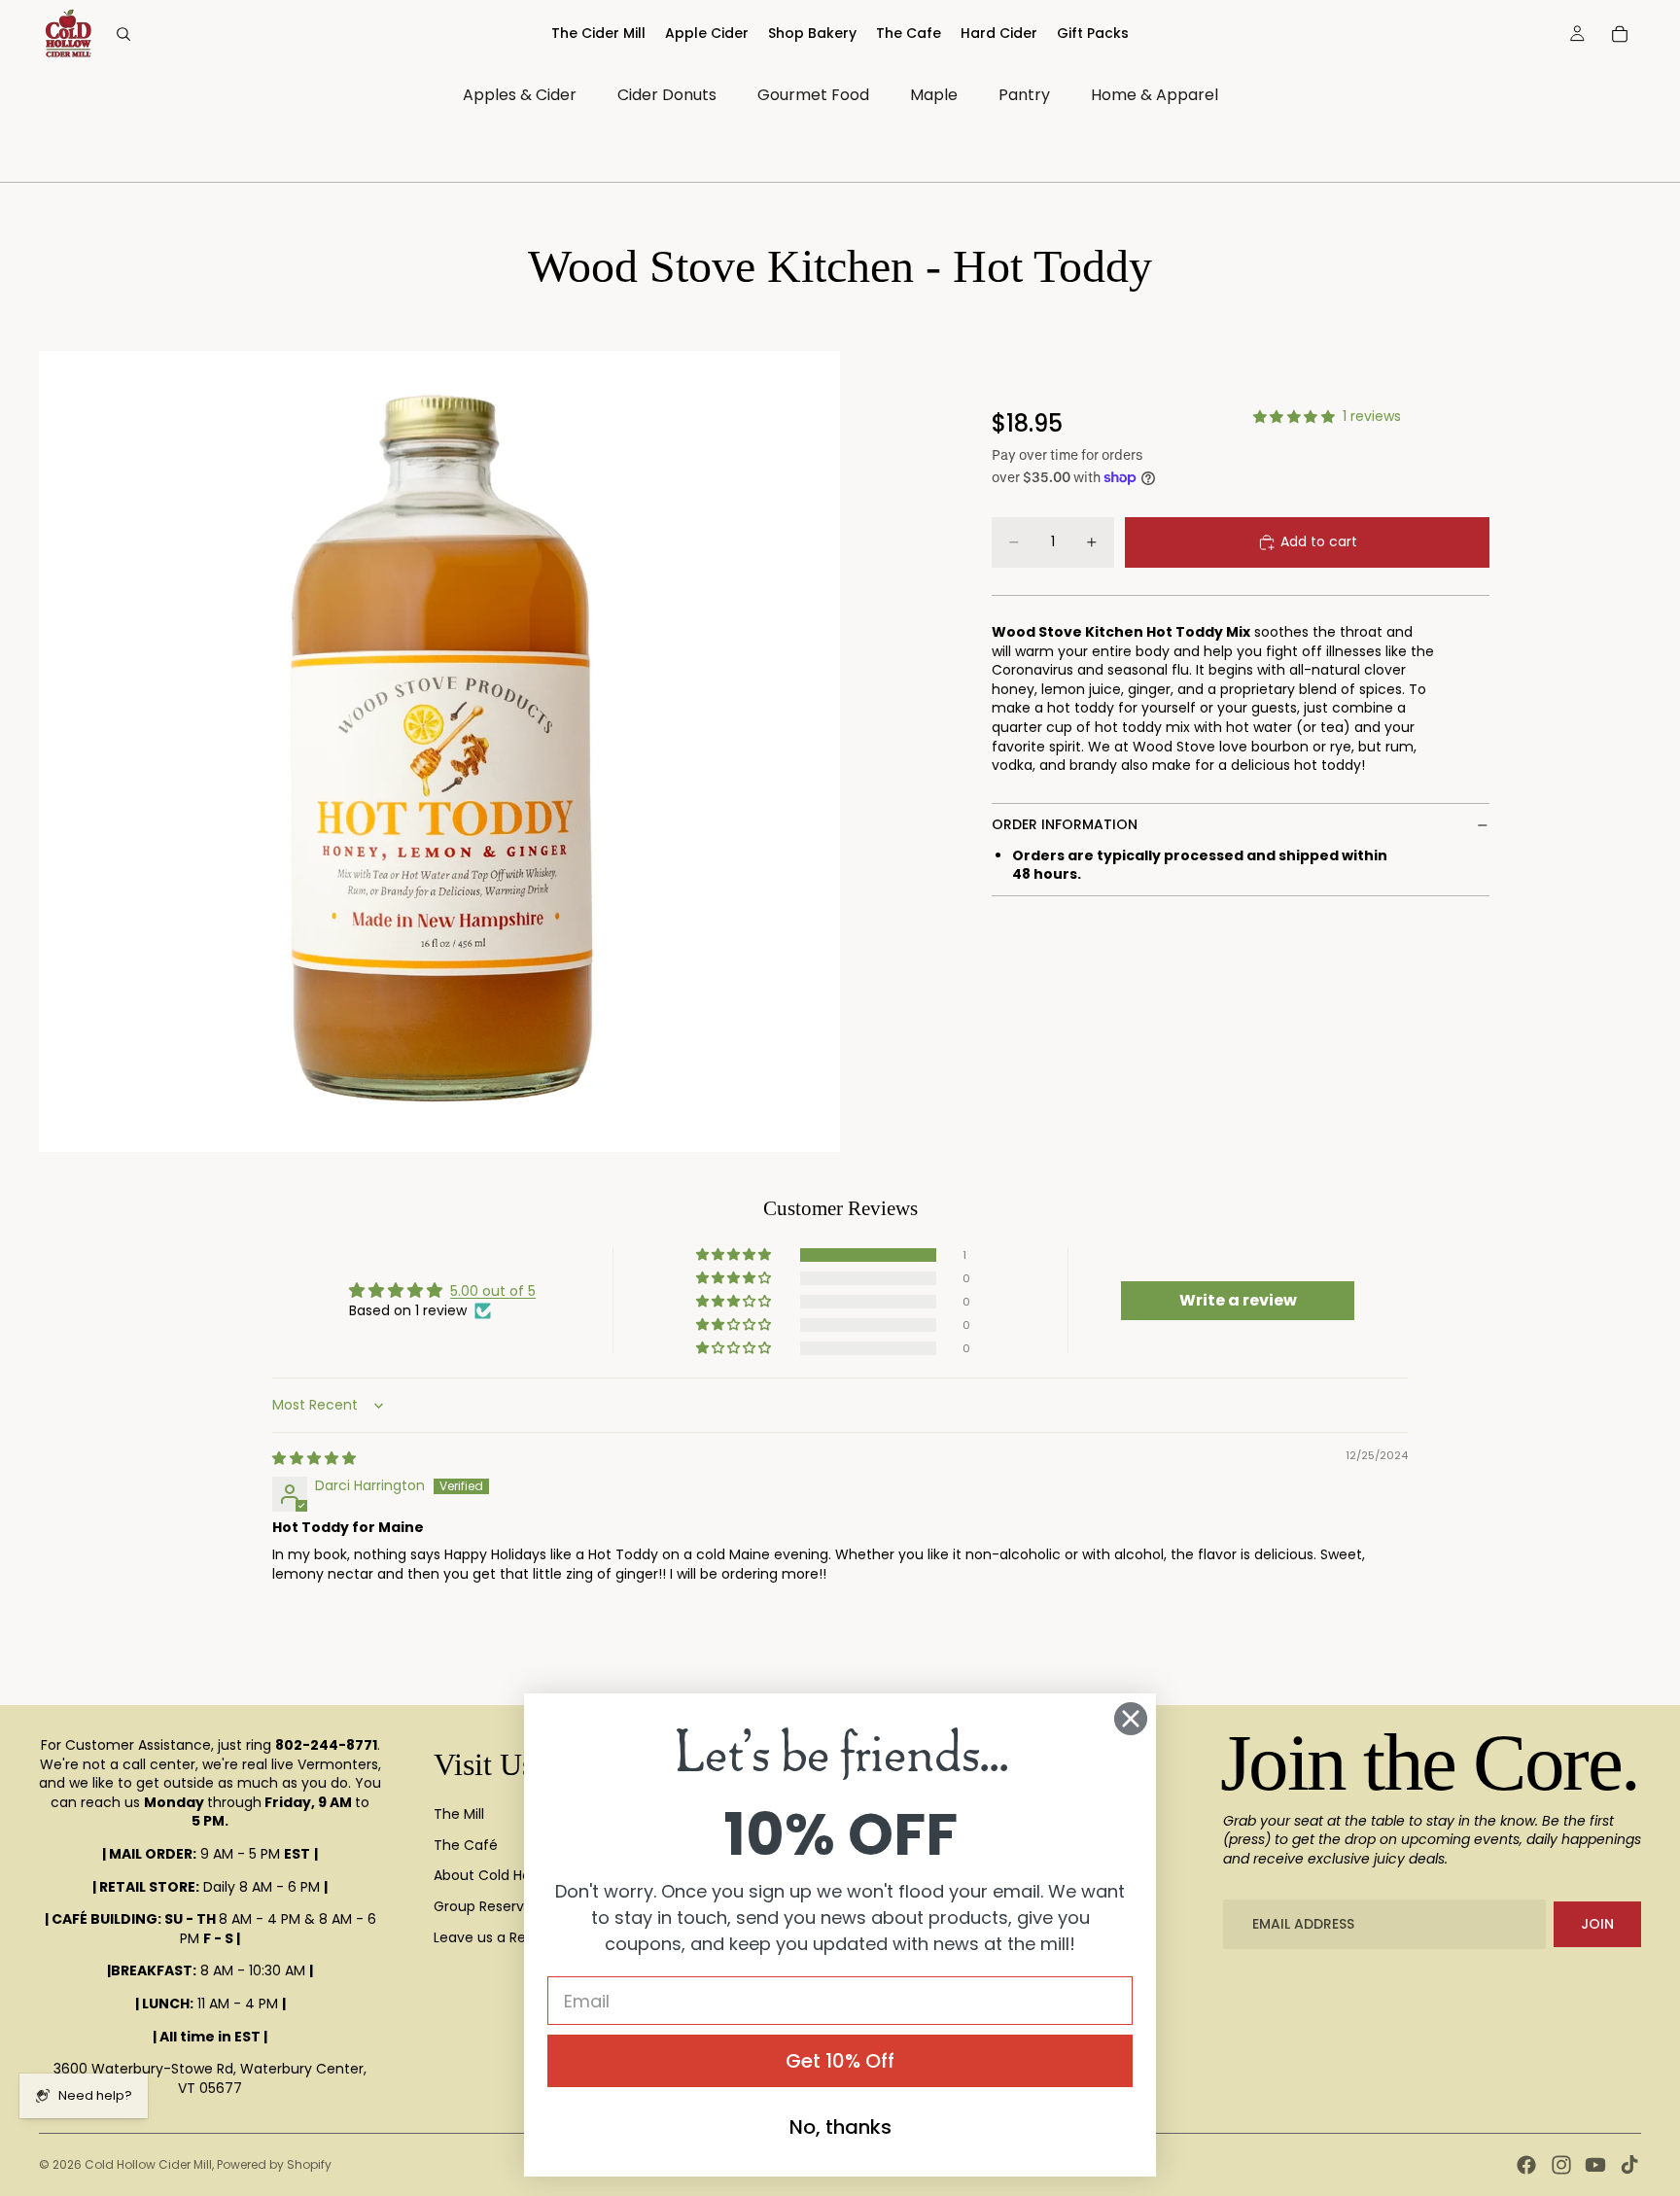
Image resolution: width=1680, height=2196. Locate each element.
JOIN (1597, 1924)
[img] (314, 1458)
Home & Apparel (1155, 95)
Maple (934, 95)
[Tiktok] (1629, 2165)
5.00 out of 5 (493, 1291)
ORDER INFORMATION (1065, 824)
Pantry (1024, 95)
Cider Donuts (667, 95)
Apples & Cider (520, 95)
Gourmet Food (813, 95)
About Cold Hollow (495, 1875)
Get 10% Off (840, 2061)
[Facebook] (1526, 2165)
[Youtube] (1595, 2165)
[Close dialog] (1131, 1719)
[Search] (123, 34)
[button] (735, 1255)
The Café (466, 1845)
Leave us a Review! (497, 1937)
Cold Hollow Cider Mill (148, 2164)
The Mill (459, 1814)
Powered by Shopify (274, 2164)
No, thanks (840, 2127)
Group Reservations (500, 1906)
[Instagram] (1561, 2165)
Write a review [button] (1238, 1300)
